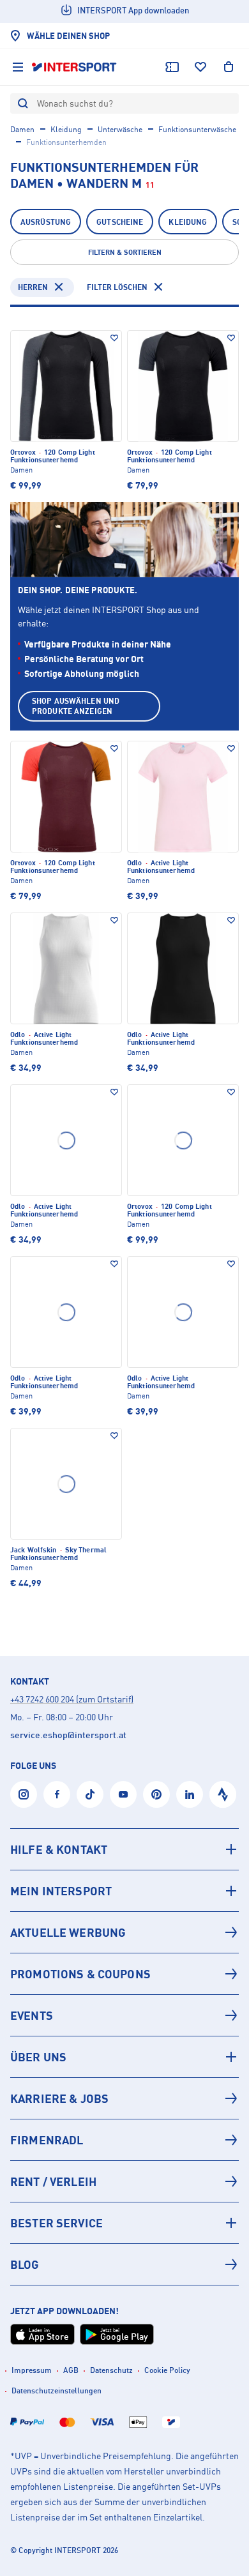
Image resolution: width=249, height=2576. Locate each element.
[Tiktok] (90, 1794)
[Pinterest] (156, 1794)
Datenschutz (111, 2370)
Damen (22, 129)
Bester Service (57, 2223)
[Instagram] (24, 1794)
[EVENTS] (124, 2015)
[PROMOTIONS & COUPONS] (124, 1974)
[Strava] (223, 1794)
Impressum (32, 2370)
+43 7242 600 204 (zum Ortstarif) (72, 1699)
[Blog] (124, 2264)
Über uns (38, 2057)
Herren (33, 287)
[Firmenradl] (124, 2140)
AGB (71, 2370)
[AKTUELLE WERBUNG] (124, 1932)
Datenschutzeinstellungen (57, 2390)
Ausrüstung (46, 222)
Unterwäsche (120, 129)
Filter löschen (117, 287)
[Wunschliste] (200, 67)
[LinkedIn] (190, 1794)
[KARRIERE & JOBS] (124, 2098)
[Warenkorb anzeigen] (229, 67)
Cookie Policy (167, 2370)
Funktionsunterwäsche (197, 129)
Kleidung (66, 129)
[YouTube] (123, 1794)
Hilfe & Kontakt (59, 1849)
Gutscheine (120, 222)
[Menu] (18, 67)
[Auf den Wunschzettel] (114, 338)
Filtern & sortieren (125, 252)
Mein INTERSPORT (61, 1891)
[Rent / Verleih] (124, 2181)
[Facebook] (57, 1794)
